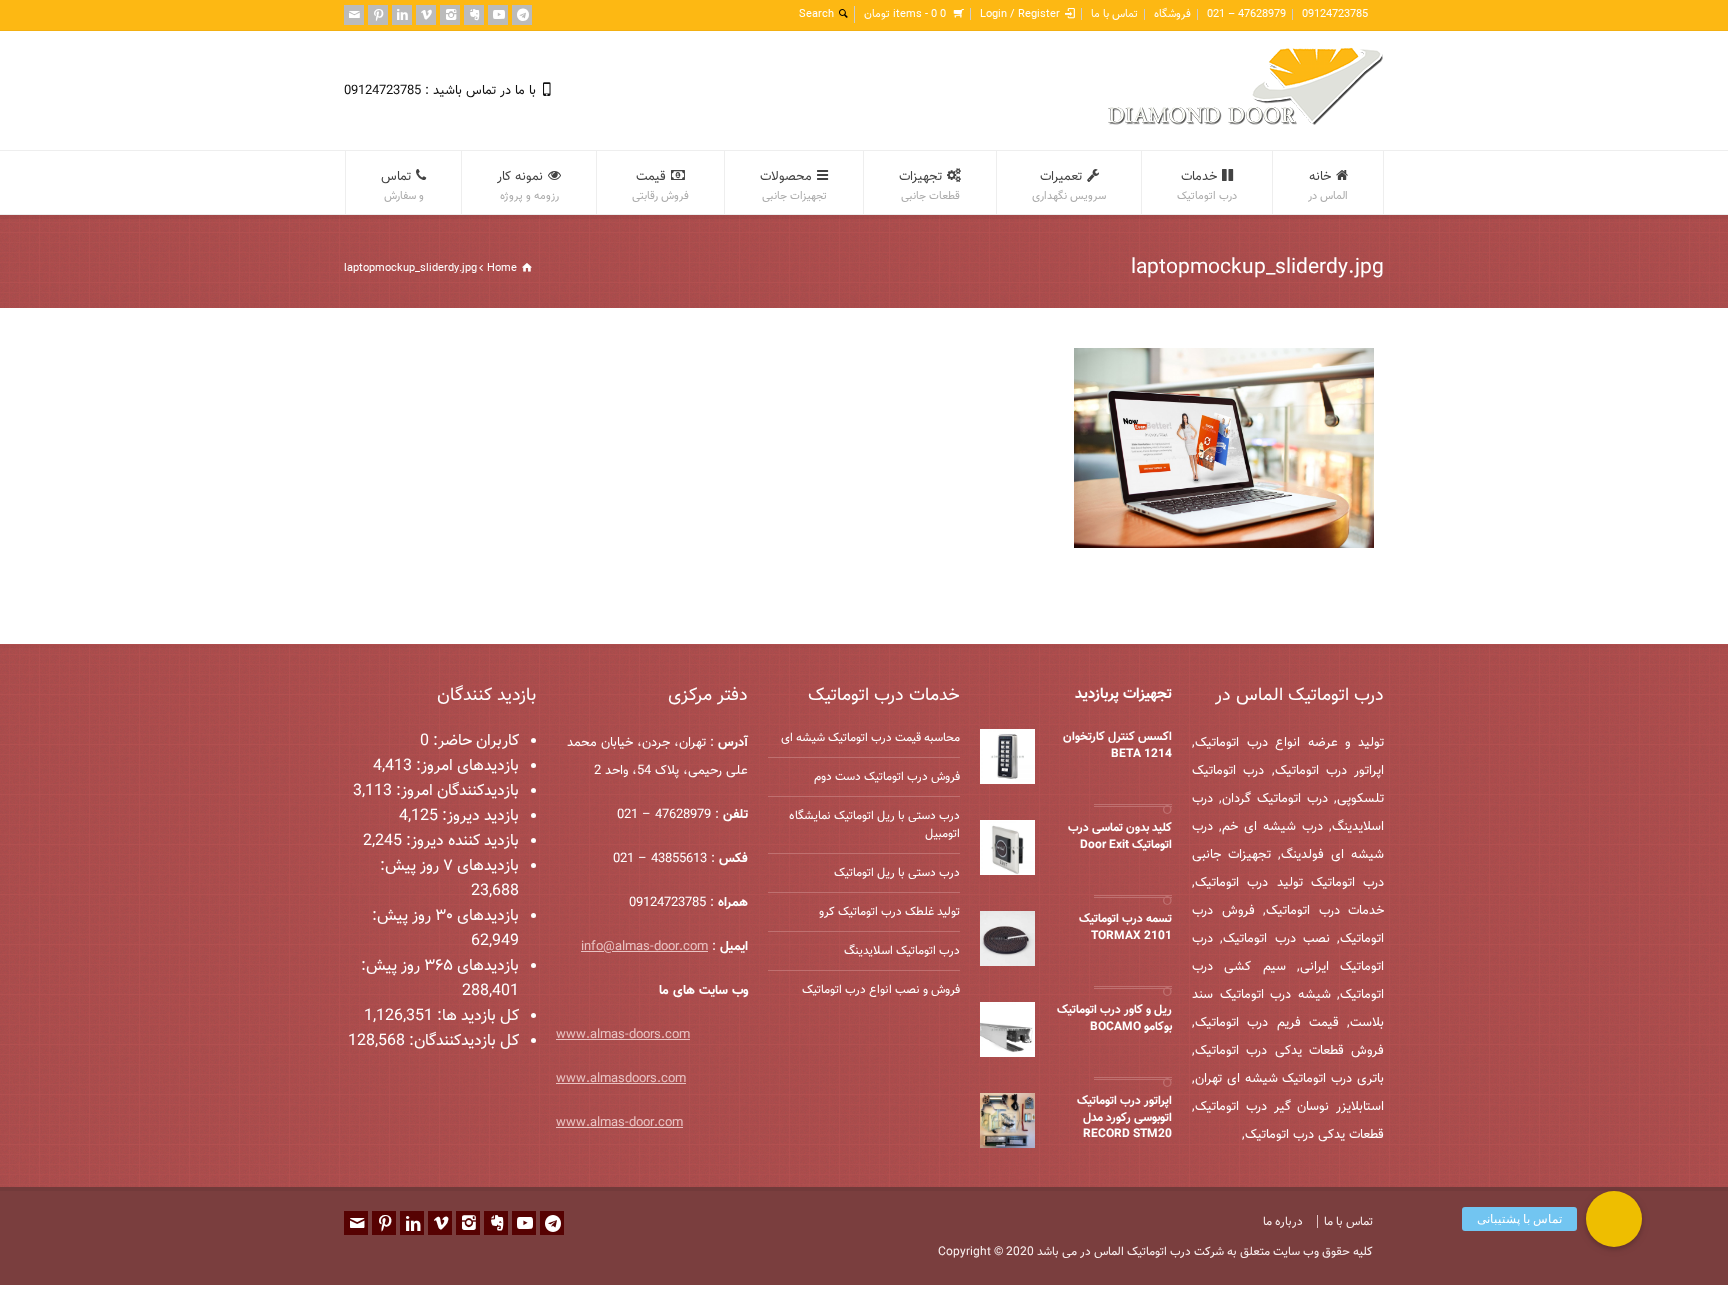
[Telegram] (522, 15)
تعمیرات (1069, 186)
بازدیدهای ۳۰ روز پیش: (445, 916)
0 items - (905, 14)
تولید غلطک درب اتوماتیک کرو (889, 912)
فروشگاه (1172, 14)
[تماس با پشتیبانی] (1614, 1219)
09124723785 (1335, 14)
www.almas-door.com (619, 1123)
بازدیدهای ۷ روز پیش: (449, 866)
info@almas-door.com (644, 947)
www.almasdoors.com (621, 1079)
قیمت (660, 186)
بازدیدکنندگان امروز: (455, 791)
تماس (402, 186)
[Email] (354, 15)
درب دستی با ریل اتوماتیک (897, 873)
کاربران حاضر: (474, 741)
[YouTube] (498, 15)
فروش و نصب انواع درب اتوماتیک (881, 990)
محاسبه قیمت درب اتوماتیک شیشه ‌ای (870, 738)
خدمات (1207, 186)
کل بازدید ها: (476, 1016)
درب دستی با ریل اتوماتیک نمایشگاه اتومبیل (874, 825)
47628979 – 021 (1246, 14)
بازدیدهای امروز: (465, 766)
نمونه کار (528, 186)
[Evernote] (474, 15)
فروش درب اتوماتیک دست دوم (887, 777)
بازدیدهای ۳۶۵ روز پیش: (440, 966)
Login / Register (1020, 14)
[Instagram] (450, 15)
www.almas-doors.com (623, 1035)
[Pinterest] (378, 15)
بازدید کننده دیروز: (460, 841)
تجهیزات (929, 186)
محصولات (793, 186)
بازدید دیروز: (478, 816)
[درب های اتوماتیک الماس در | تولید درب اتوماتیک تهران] (1246, 122)
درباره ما (1283, 1222)
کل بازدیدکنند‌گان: (462, 1041)
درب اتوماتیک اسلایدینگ (902, 951)
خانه (1328, 186)
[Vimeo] (426, 15)
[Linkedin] (402, 15)
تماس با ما (1114, 14)
